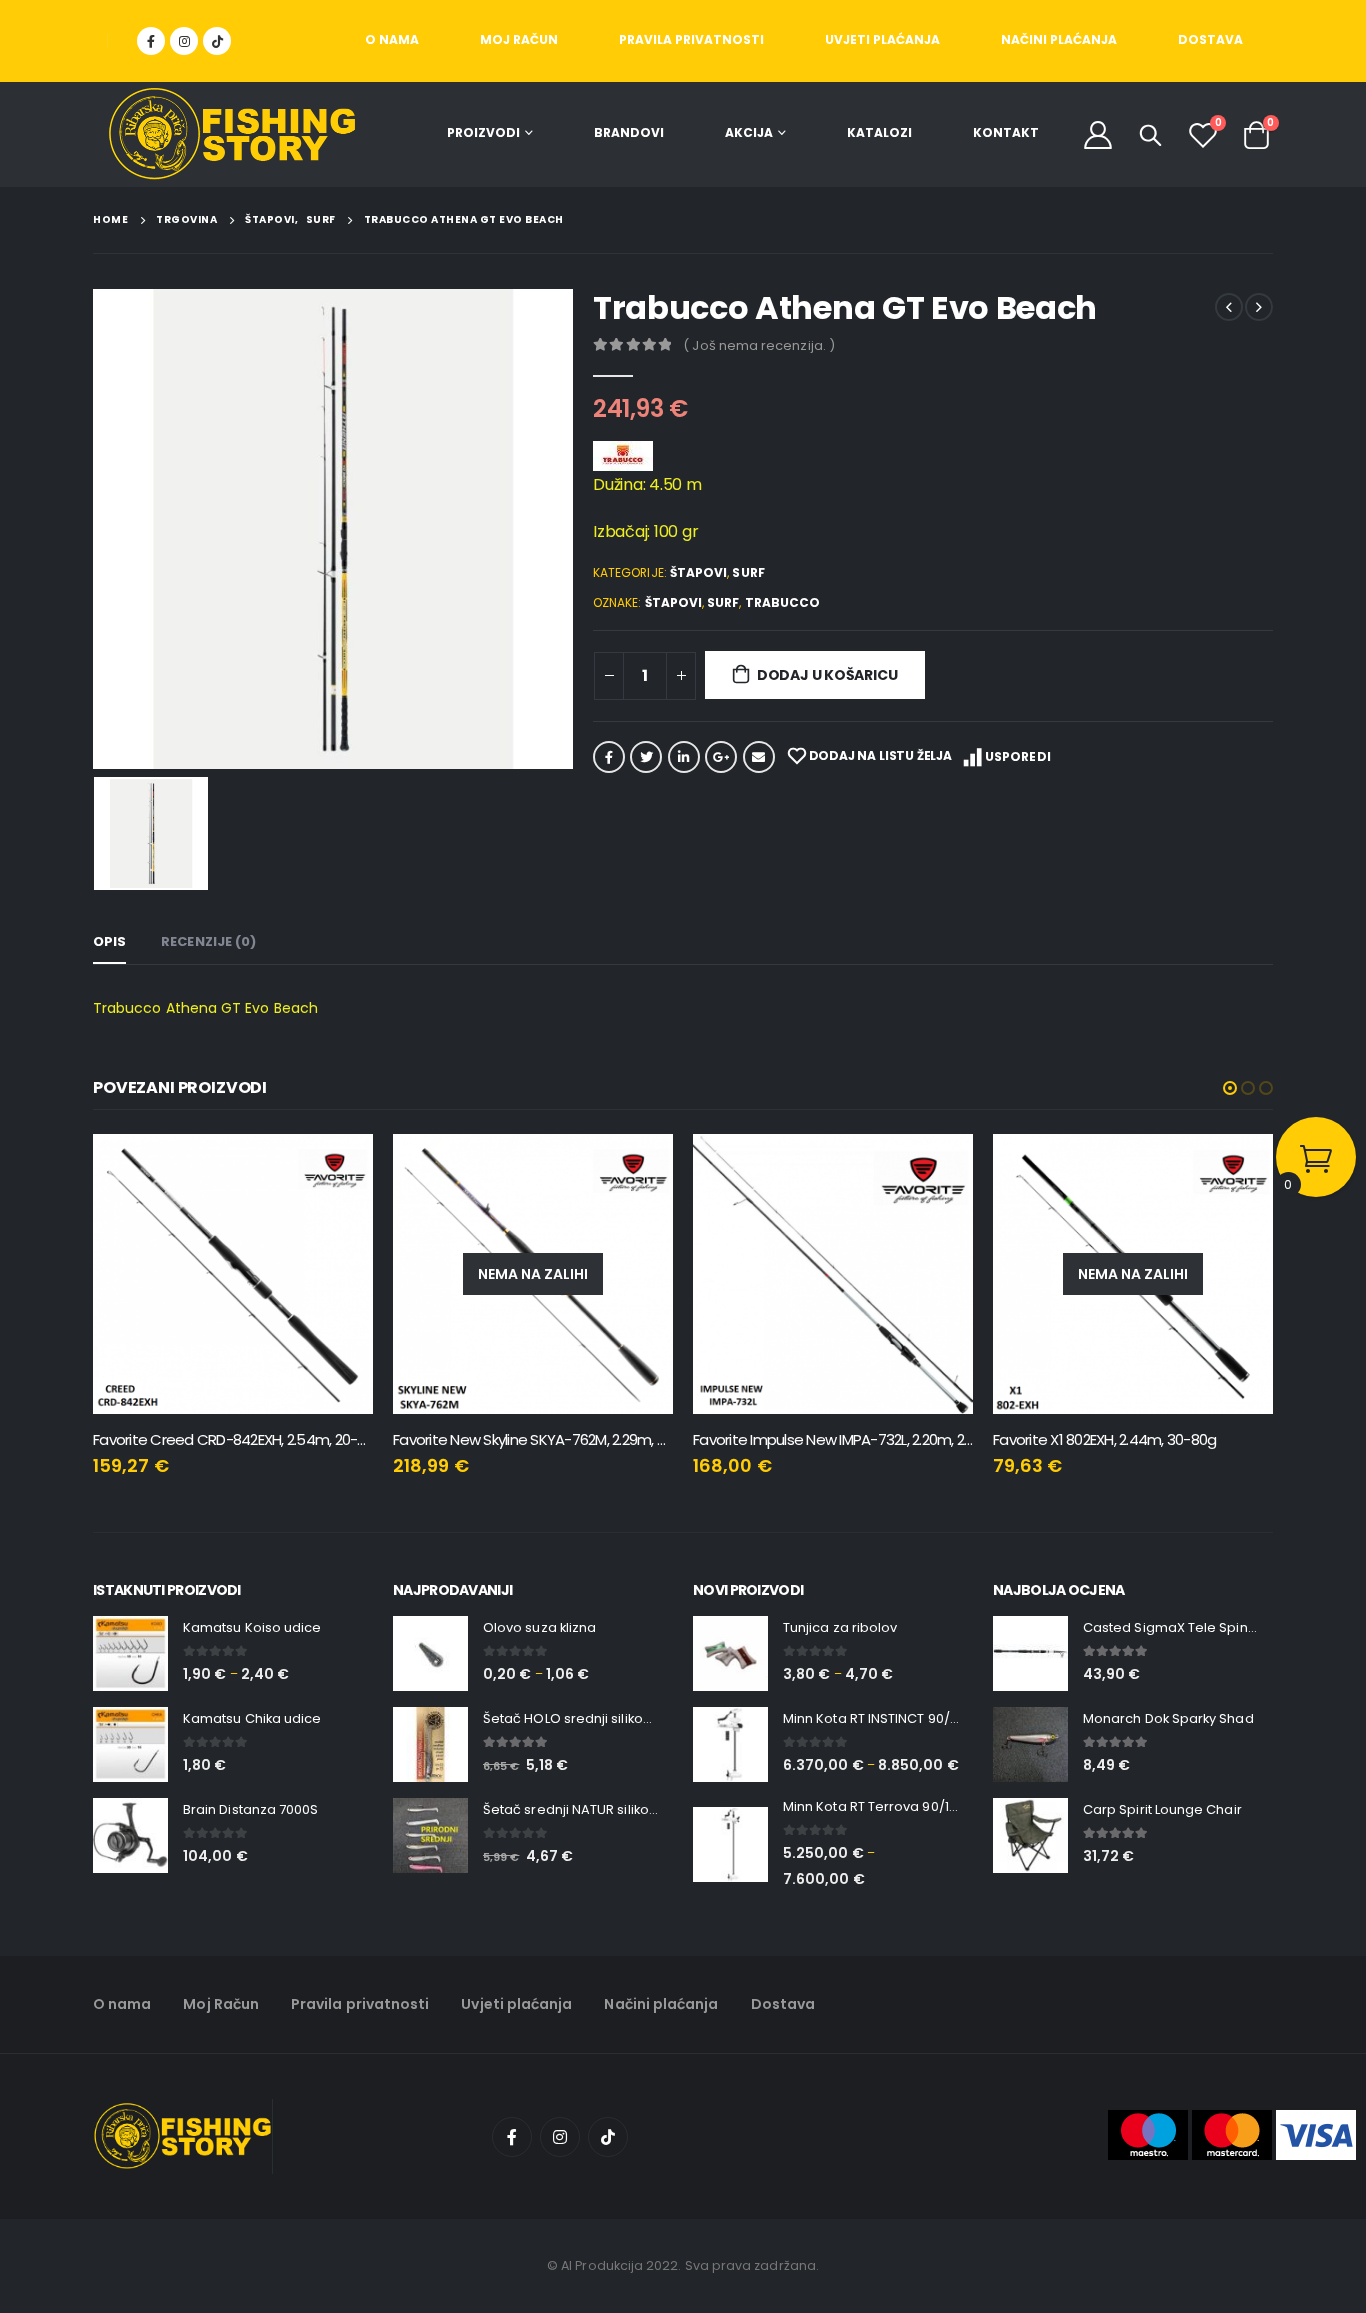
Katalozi (879, 132)
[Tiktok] (217, 41)
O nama (392, 39)
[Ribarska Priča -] (232, 134)
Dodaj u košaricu (827, 675)
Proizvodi (483, 132)
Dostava (1210, 39)
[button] (1230, 1088)
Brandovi (629, 132)
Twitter (646, 757)
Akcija (749, 132)
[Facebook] (151, 41)
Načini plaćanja (1059, 39)
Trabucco (783, 602)
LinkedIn (684, 757)
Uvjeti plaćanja (882, 39)
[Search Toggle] (1151, 135)
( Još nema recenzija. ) (759, 345)
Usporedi (1018, 756)
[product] (233, 1274)
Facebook (609, 757)
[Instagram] (184, 41)
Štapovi (699, 572)
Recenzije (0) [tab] (208, 941)
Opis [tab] (109, 941)
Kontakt (1006, 132)
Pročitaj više (640, 1167)
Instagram (560, 2137)
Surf (748, 572)
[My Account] (1098, 134)
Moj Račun (519, 39)
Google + (721, 757)
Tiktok (608, 2137)
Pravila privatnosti (691, 39)
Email (759, 757)
